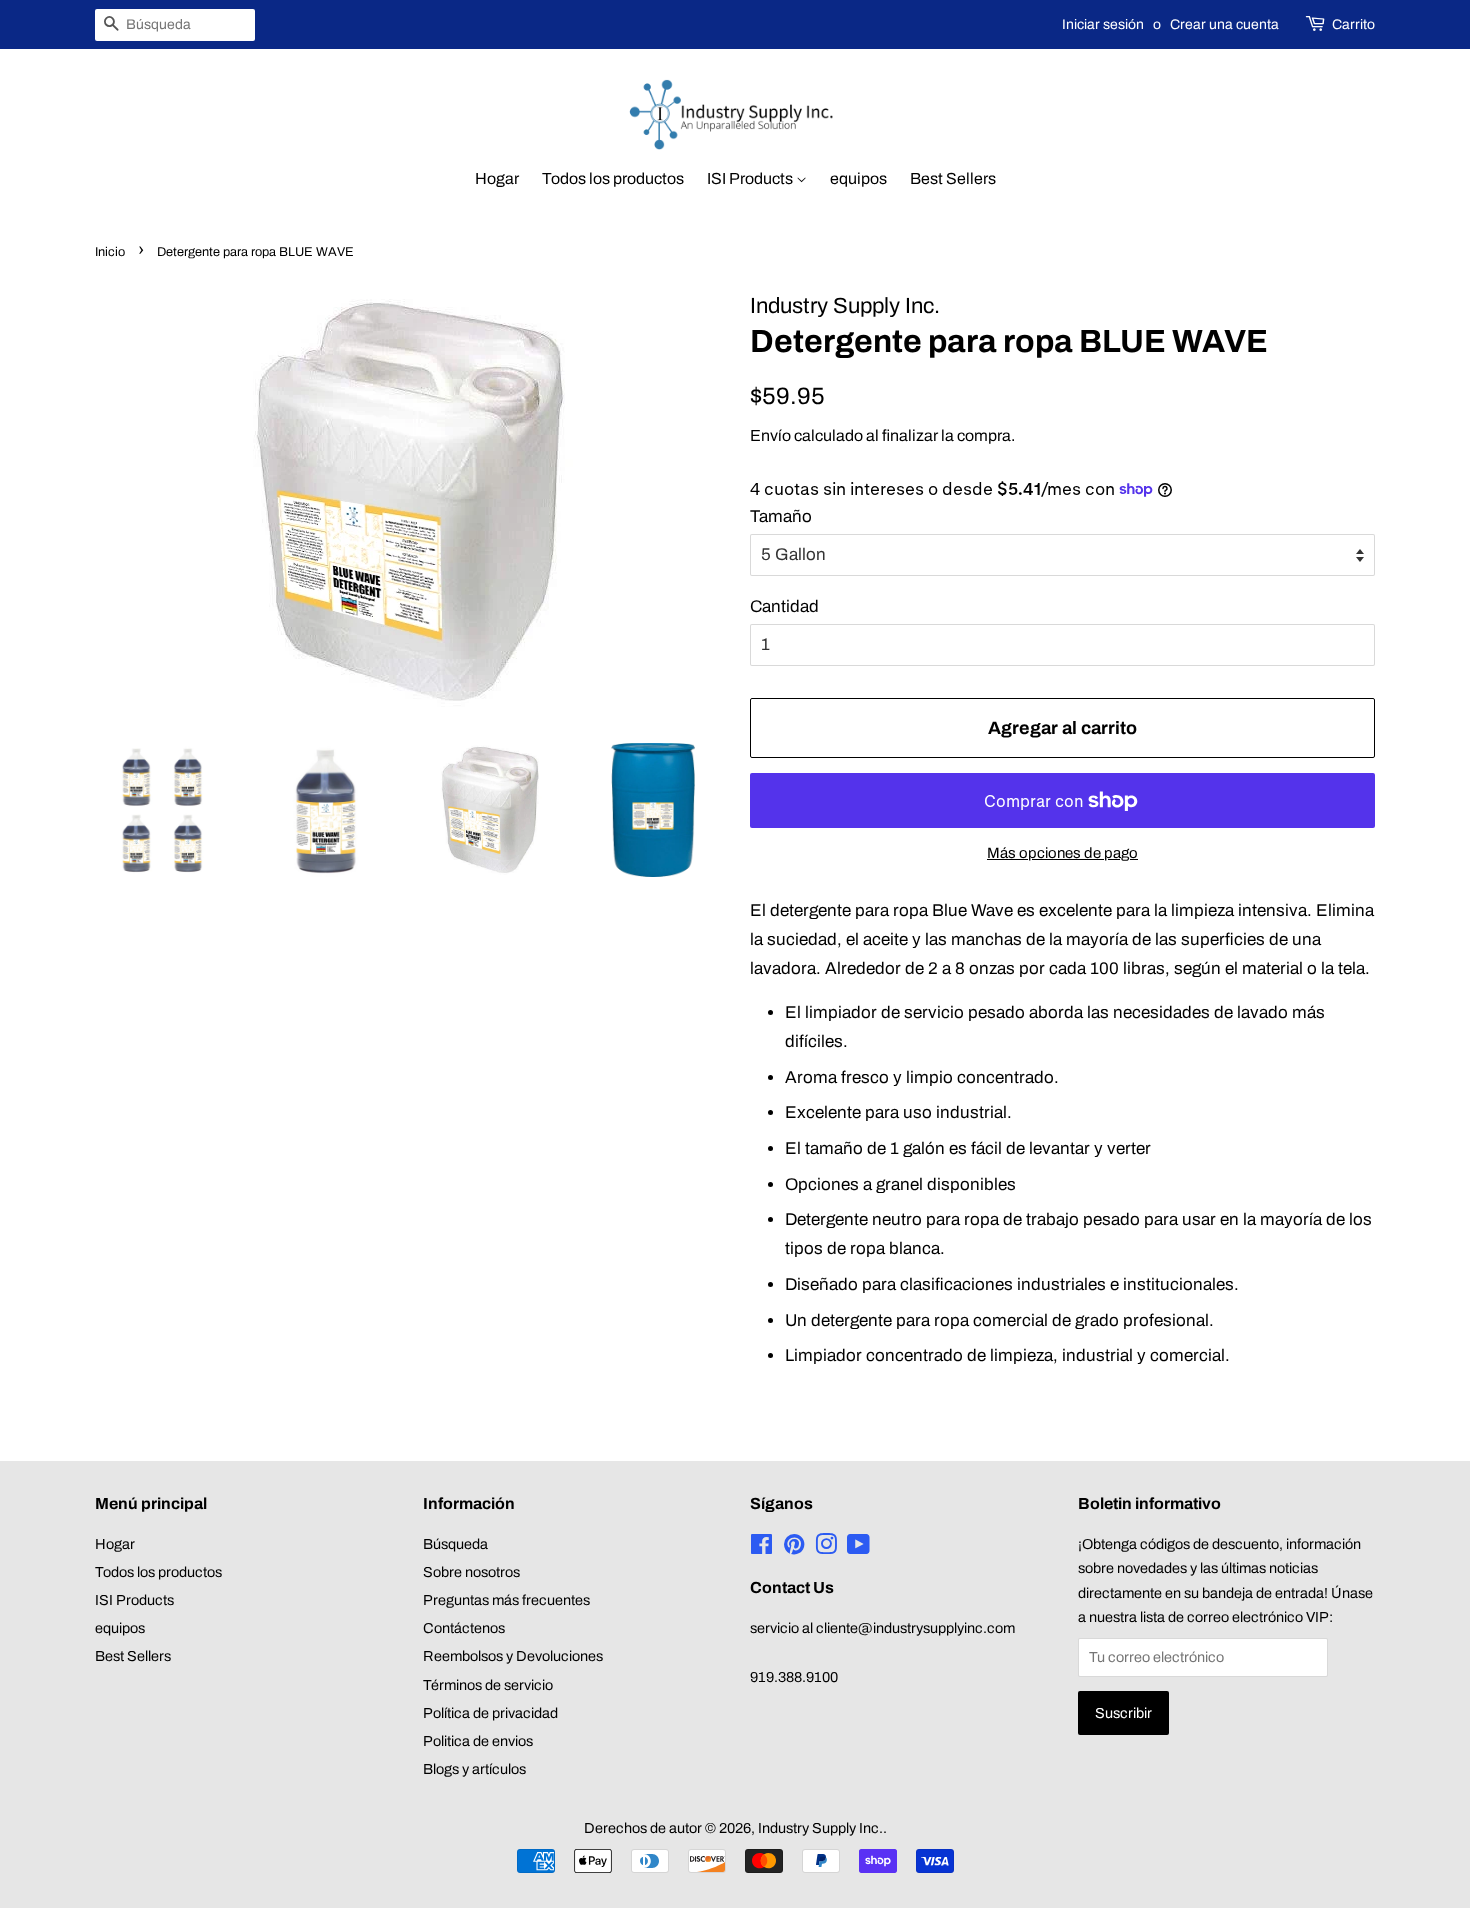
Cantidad (784, 606)
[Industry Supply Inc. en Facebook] (761, 1548)
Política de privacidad (490, 1713)
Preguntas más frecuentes (506, 1600)
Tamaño (781, 516)
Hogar (497, 178)
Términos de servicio (488, 1685)
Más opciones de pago (1062, 853)
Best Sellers (953, 178)
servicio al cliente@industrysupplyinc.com (882, 1628)
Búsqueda (455, 1544)
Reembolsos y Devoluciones (513, 1656)
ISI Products (751, 178)
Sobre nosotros (471, 1572)
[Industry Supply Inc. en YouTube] (858, 1548)
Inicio (110, 252)
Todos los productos (613, 178)
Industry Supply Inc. (820, 1828)
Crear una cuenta (1224, 24)
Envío (770, 435)
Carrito (1353, 24)
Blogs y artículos (474, 1769)
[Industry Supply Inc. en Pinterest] (794, 1548)
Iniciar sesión (1103, 24)
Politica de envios (478, 1741)
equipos (858, 178)
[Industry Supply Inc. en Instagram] (826, 1548)
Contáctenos (464, 1628)
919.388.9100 (794, 1677)
